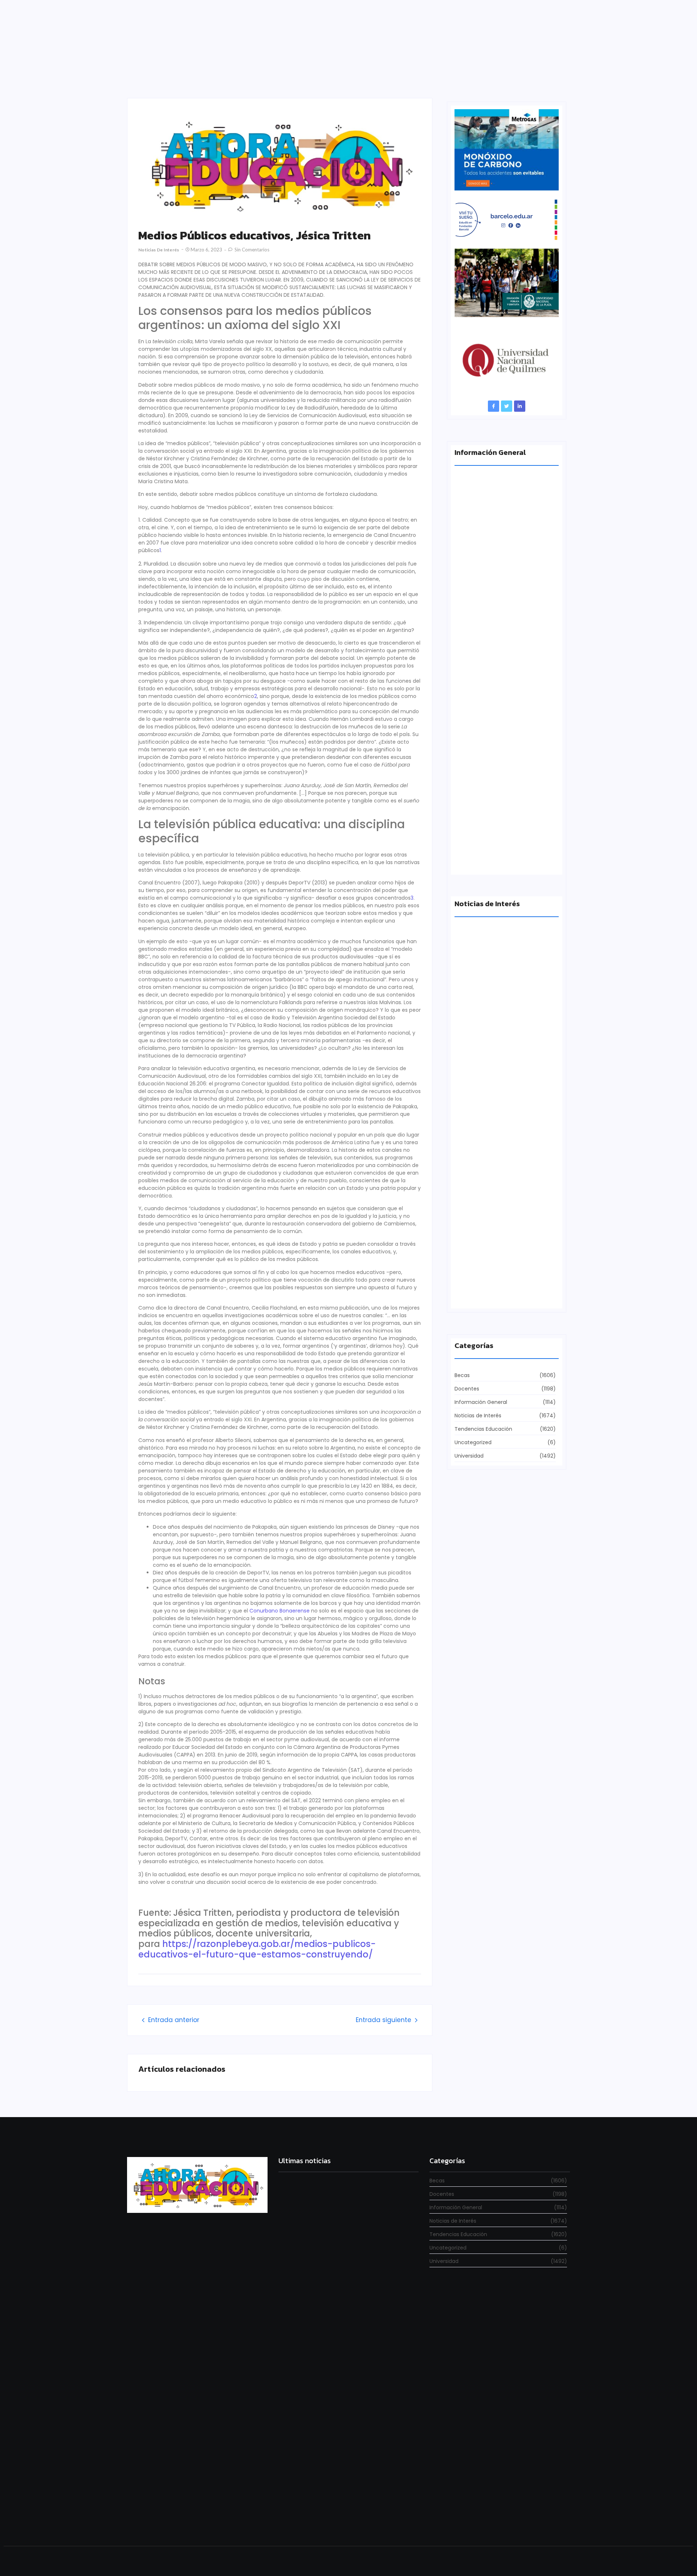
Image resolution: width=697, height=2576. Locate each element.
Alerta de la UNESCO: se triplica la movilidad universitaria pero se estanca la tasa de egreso (506, 723)
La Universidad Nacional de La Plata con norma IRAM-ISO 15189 (501, 856)
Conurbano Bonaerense (280, 1611)
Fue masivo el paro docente (491, 1293)
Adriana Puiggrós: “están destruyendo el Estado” (504, 590)
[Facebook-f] (494, 406)
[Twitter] (507, 406)
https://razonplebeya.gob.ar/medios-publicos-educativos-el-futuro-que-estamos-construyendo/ (257, 1949)
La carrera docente (479, 1041)
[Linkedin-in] (520, 406)
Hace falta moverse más (486, 1167)
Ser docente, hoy (301, 2519)
